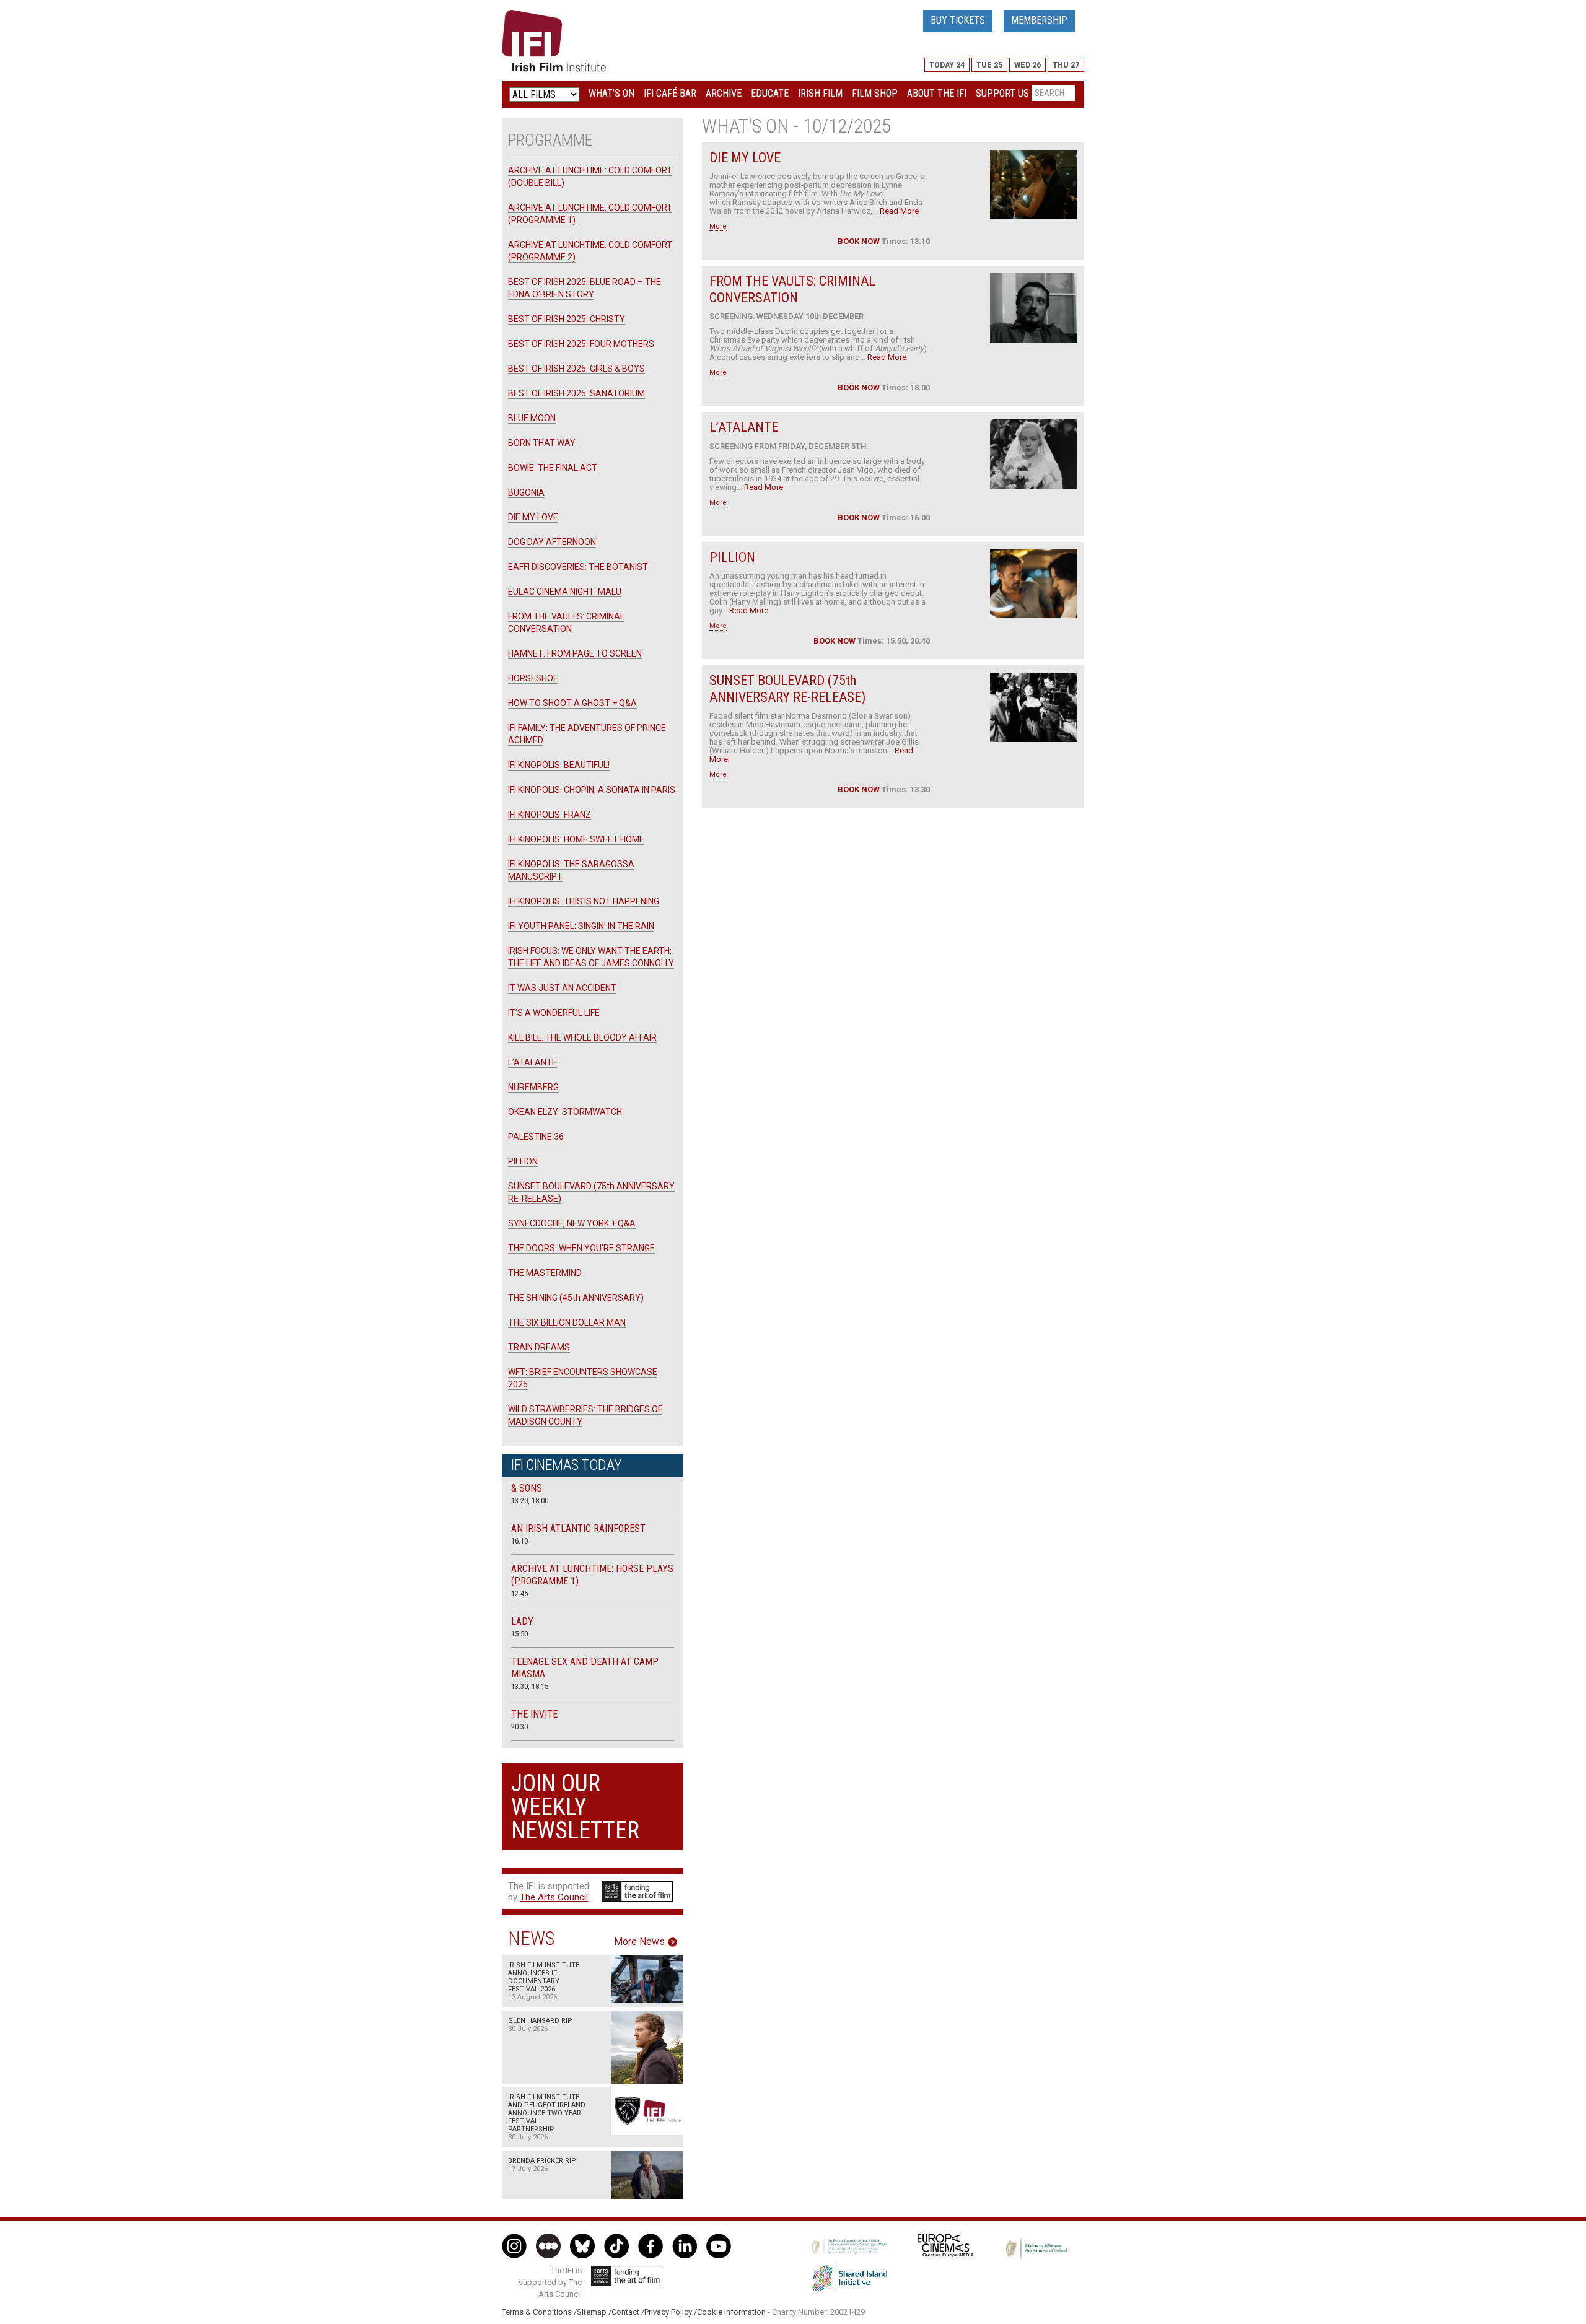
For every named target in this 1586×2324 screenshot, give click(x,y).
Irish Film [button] (820, 93)
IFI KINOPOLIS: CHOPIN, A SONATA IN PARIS (592, 790)
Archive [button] (724, 93)
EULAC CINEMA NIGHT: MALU (565, 592)
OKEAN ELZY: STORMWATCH (565, 1112)
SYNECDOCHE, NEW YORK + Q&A (572, 1223)
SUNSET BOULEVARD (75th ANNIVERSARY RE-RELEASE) (787, 688)
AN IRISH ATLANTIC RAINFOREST (578, 1528)
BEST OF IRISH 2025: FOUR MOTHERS (581, 344)
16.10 (519, 1541)
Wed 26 (1027, 65)
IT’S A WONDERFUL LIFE (554, 1013)
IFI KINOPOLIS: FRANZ (550, 815)
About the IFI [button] (937, 93)
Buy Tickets (958, 20)
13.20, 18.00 (530, 1501)
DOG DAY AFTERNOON (552, 542)
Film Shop (875, 93)
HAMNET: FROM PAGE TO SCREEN (575, 653)
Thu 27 (1066, 65)
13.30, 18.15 (530, 1686)
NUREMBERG (533, 1087)
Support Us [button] (1002, 93)
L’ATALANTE (744, 427)
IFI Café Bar (670, 93)
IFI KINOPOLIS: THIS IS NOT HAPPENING (584, 901)
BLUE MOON (532, 418)
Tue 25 (989, 65)
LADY (522, 1621)
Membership (1039, 20)
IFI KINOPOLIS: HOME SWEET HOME (576, 839)
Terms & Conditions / (539, 2312)
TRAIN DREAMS (539, 1347)
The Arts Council (554, 1897)
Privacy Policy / (671, 2312)
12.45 (519, 1593)
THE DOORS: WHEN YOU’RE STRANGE (581, 1248)
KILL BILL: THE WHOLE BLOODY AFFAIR (582, 1037)
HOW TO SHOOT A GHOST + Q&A (572, 703)
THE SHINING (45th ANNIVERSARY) (576, 1298)
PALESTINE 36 (536, 1137)
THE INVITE (534, 1714)
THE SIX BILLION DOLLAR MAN (567, 1322)
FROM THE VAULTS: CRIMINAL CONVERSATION (792, 289)
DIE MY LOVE (745, 158)
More (718, 226)
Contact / (628, 2312)
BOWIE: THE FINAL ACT (553, 468)
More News (639, 1942)
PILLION (732, 557)
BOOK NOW (859, 241)
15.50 (519, 1634)
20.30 (519, 1727)
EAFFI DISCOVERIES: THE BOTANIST (578, 567)
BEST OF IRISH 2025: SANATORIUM (576, 393)
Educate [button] (770, 93)
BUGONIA (526, 492)
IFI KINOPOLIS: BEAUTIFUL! (559, 765)
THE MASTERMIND (545, 1273)
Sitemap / (594, 2312)
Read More (899, 211)
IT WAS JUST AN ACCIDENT (562, 988)
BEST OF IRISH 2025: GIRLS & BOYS (576, 369)
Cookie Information (731, 2312)
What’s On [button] (611, 93)
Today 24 (947, 65)
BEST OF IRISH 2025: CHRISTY (567, 319)
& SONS (527, 1488)
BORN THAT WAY (542, 443)
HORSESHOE (533, 678)
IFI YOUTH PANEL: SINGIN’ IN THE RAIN (581, 926)
